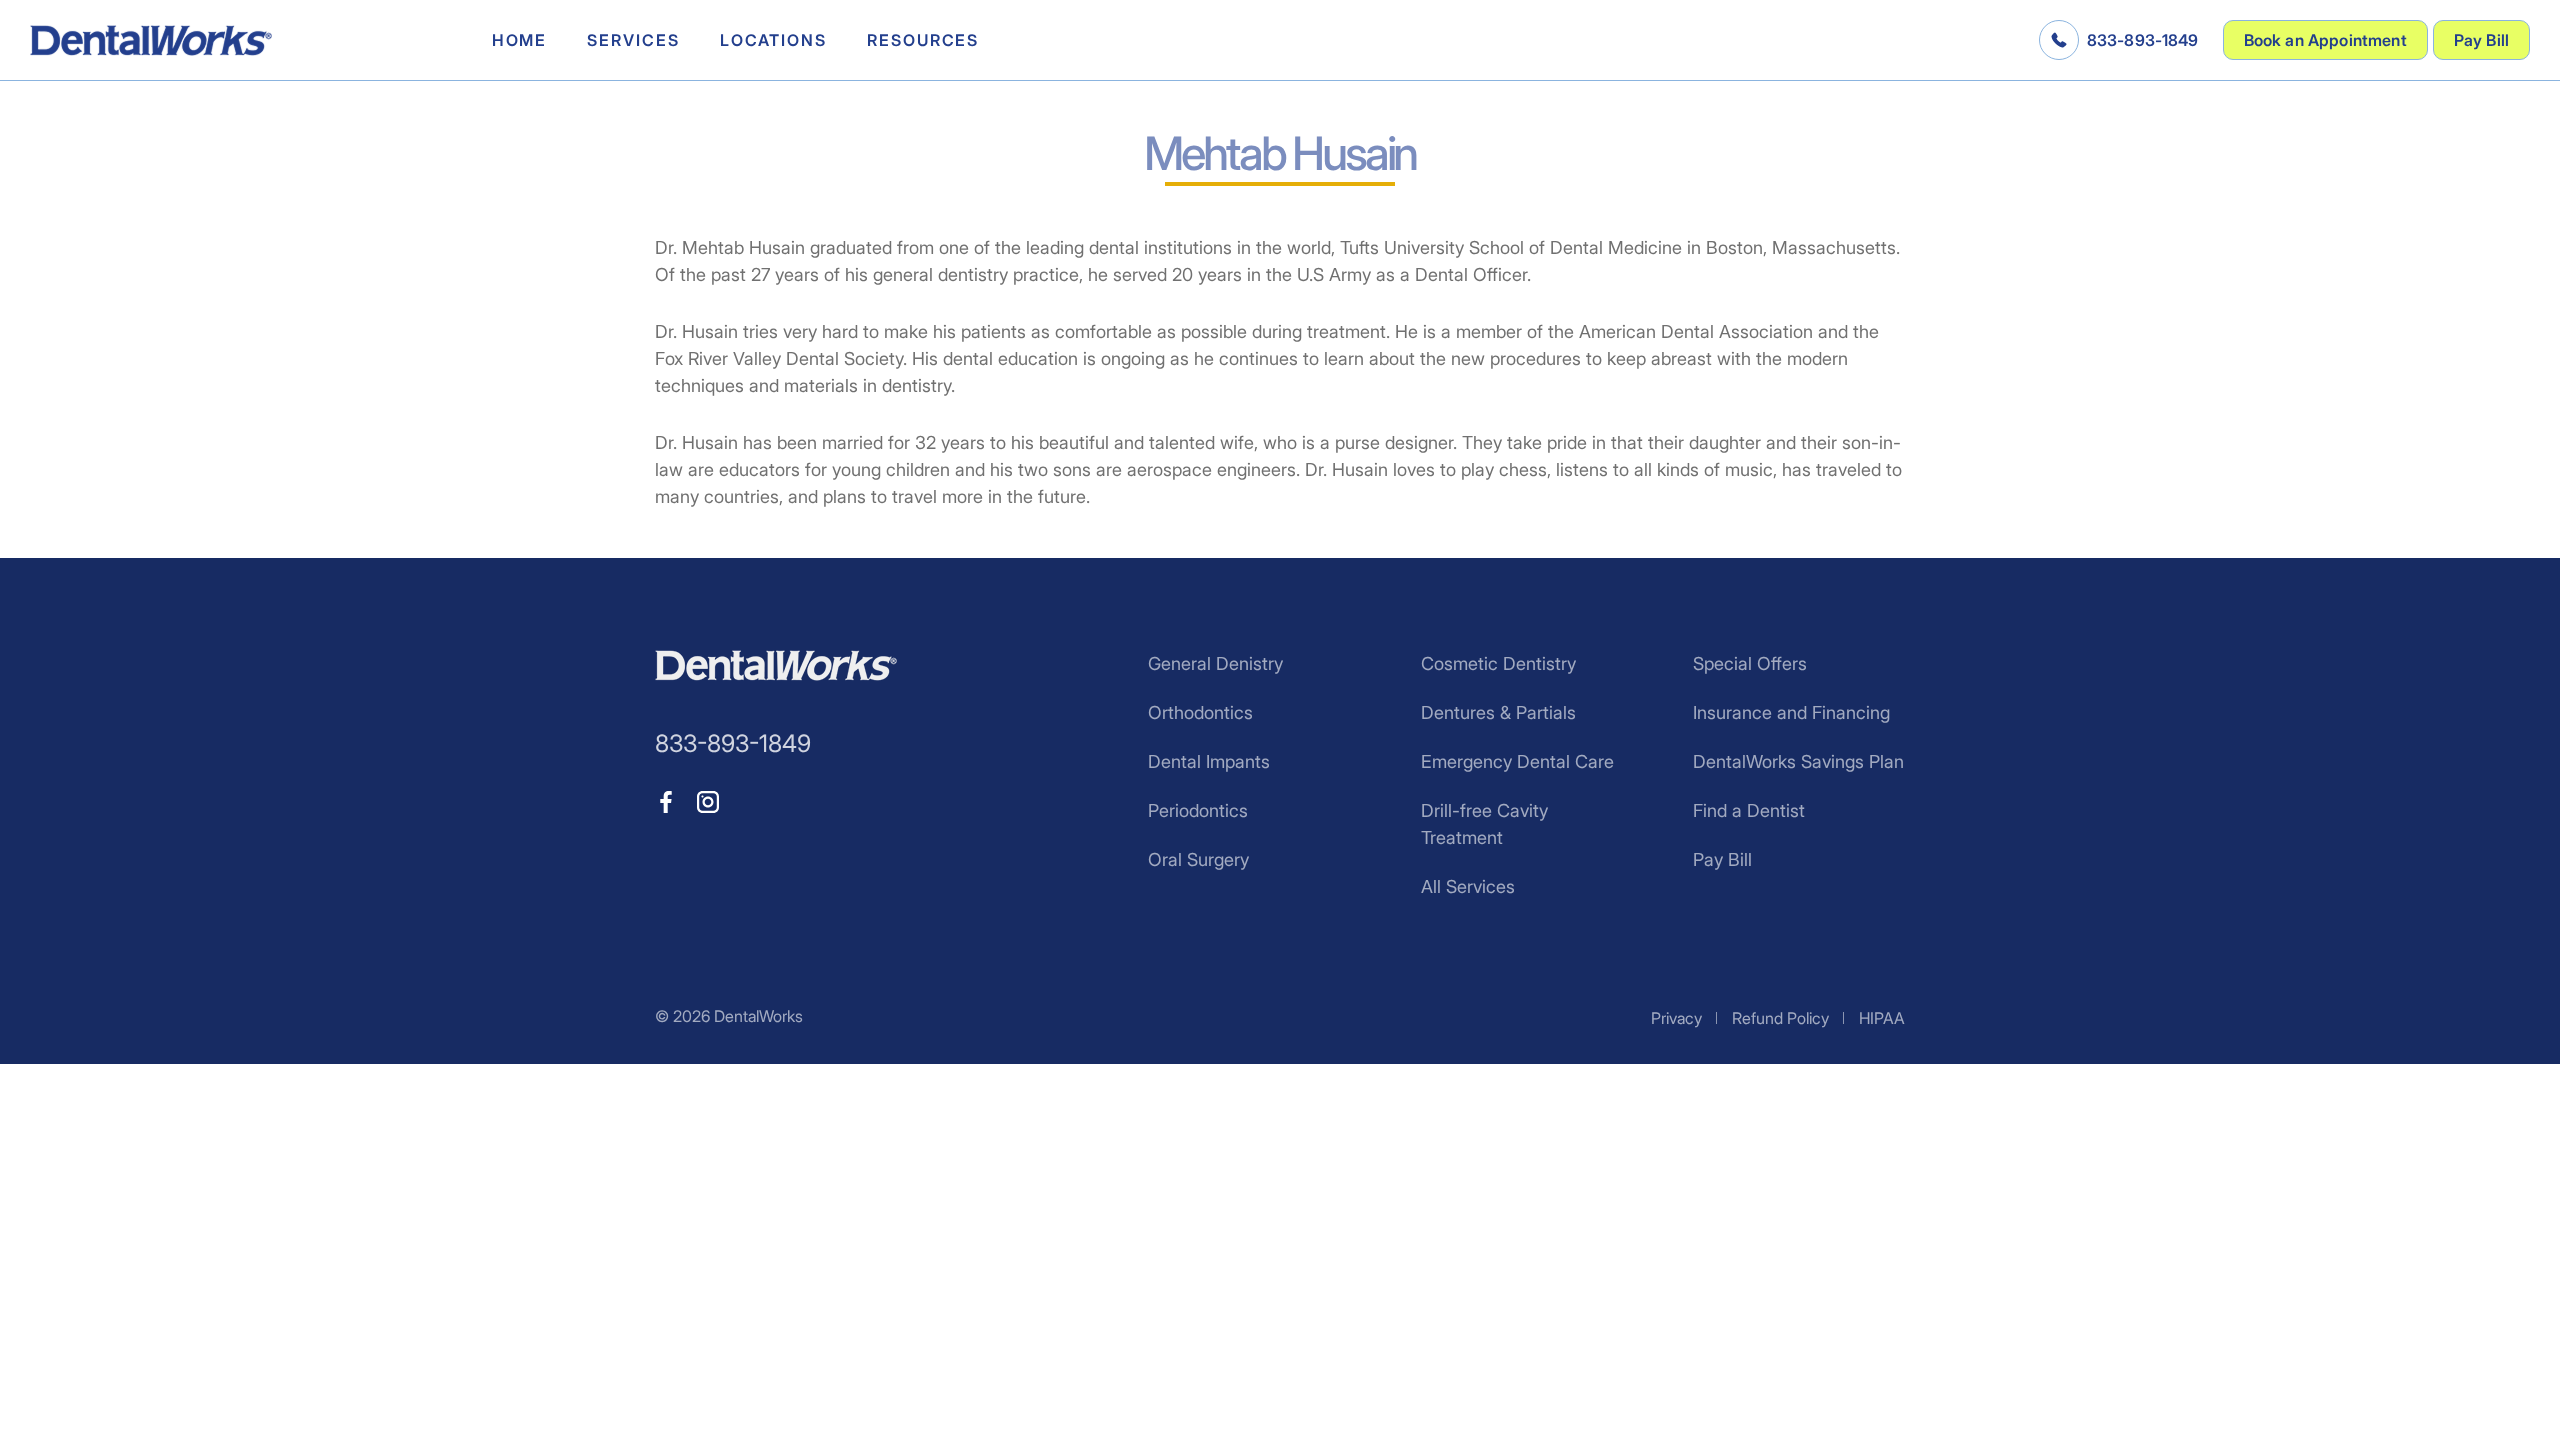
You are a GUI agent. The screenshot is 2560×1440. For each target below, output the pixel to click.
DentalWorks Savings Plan (1798, 761)
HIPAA (1882, 1018)
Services (633, 40)
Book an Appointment (2325, 40)
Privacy (1676, 1018)
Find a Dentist (1749, 810)
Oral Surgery (1198, 859)
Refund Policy (1780, 1018)
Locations (773, 40)
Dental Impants (1209, 761)
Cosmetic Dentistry (1498, 663)
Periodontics (1198, 810)
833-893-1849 (2143, 40)
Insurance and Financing (1791, 712)
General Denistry (1215, 663)
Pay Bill (2481, 40)
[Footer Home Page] (776, 665)
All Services (1468, 886)
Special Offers (1750, 663)
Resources (923, 40)
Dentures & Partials (1498, 712)
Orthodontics (1200, 712)
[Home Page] (151, 40)
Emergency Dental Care (1517, 761)
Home (520, 40)
